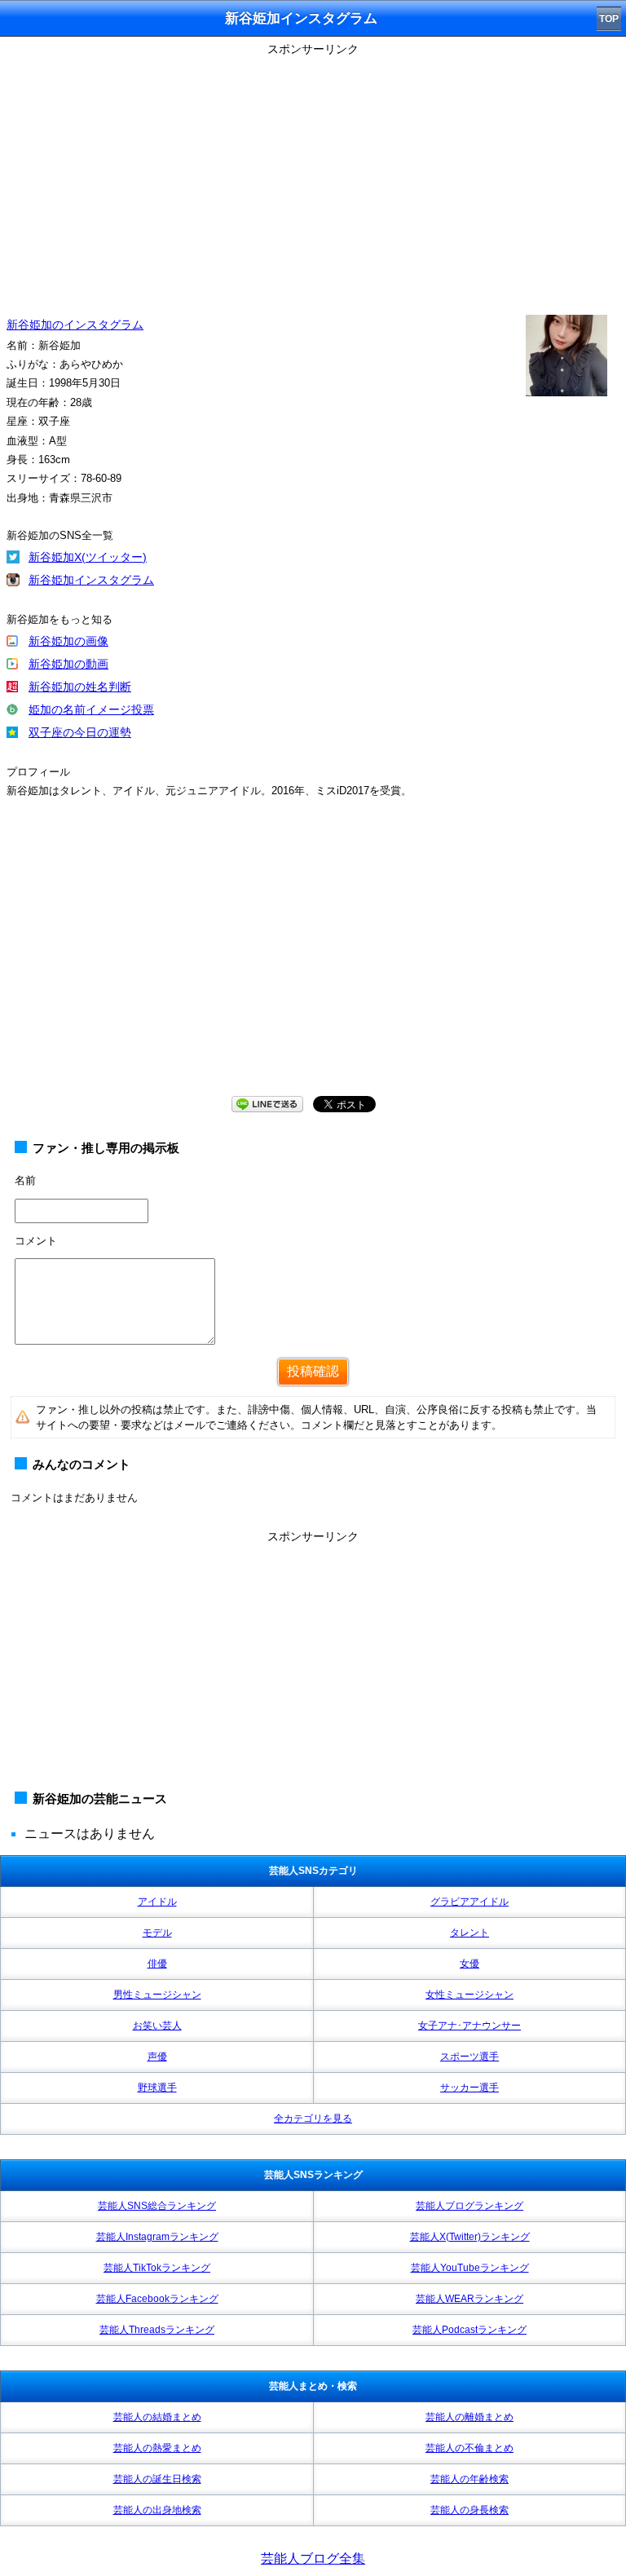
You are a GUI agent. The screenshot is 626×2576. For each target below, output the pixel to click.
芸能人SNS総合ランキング (157, 2206)
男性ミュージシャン (157, 1995)
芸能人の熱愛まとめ (157, 2448)
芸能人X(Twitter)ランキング (470, 2237)
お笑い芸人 (157, 2026)
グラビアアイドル (469, 1902)
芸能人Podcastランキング (469, 2330)
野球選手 (157, 2088)
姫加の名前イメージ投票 (91, 709)
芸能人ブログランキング (469, 2206)
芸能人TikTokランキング (157, 2268)
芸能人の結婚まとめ (157, 2417)
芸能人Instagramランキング (157, 2237)
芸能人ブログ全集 (313, 2558)
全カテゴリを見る (313, 2119)
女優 (469, 1964)
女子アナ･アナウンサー (469, 2026)
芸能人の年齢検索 (469, 2479)
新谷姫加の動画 (68, 664)
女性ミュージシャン (469, 1995)
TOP (609, 19)
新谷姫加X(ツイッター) (88, 557)
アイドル (157, 1902)
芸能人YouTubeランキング (470, 2268)
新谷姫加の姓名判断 (80, 687)
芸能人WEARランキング (469, 2299)
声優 (157, 2057)
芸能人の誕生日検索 (157, 2479)
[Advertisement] (313, 175)
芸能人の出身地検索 (157, 2510)
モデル (157, 1933)
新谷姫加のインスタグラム (75, 325)
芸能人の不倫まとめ (469, 2448)
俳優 (157, 1964)
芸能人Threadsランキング (157, 2330)
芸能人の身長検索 (469, 2510)
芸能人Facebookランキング (157, 2299)
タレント (469, 1933)
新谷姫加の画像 (68, 641)
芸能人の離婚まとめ (469, 2417)
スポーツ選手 (469, 2057)
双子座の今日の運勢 (80, 732)
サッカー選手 (469, 2088)
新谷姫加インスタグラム (91, 580)
